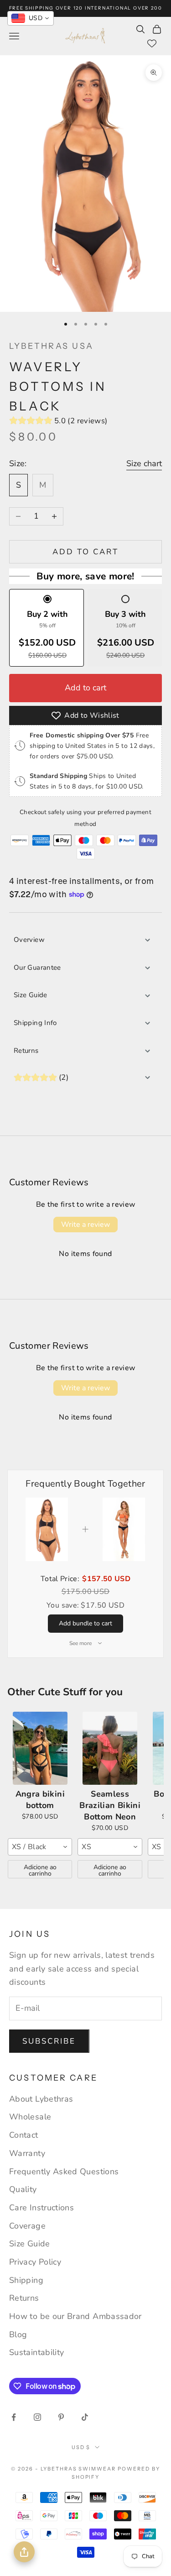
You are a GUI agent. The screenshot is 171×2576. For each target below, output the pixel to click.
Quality (23, 2189)
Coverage (27, 2226)
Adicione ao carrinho (40, 1870)
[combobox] (40, 1847)
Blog (18, 2334)
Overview (29, 940)
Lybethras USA (51, 346)
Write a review (85, 1225)
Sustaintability (36, 2352)
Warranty (27, 2153)
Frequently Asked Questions (64, 2171)
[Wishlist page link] (152, 43)
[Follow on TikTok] (85, 2417)
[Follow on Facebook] (14, 2417)
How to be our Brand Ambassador (75, 2316)
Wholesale (30, 2117)
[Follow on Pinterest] (61, 2417)
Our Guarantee (37, 967)
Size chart (144, 463)
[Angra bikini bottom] (40, 1748)
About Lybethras (41, 2099)
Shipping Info (35, 1023)
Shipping (26, 2280)
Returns (26, 1051)
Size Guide (31, 995)
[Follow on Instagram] (37, 2417)
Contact (24, 2135)
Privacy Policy (35, 2262)
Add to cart (86, 552)
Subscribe (49, 2041)
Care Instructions (41, 2208)
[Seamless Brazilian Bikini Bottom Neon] (110, 1748)
